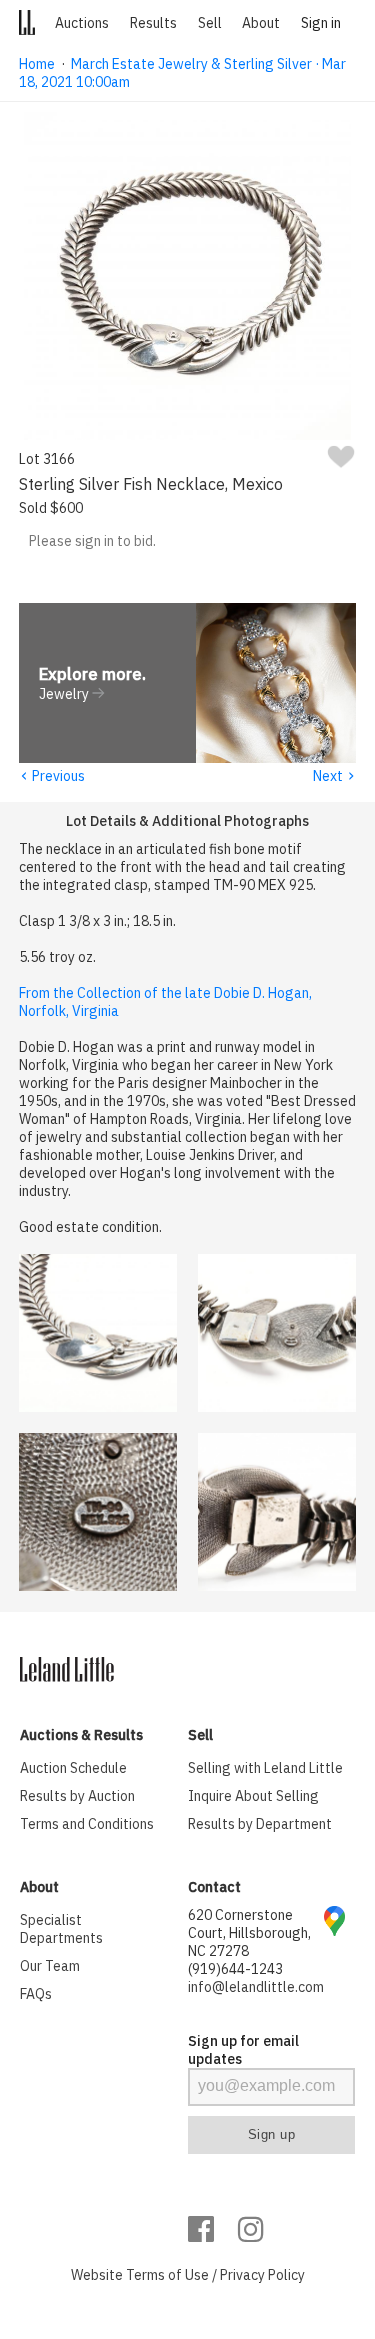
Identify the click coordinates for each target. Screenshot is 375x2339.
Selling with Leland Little (265, 1768)
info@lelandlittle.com (256, 1987)
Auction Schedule (73, 1768)
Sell (210, 23)
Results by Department (260, 1824)
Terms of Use (167, 2275)
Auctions (82, 23)
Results (153, 23)
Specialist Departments (61, 1929)
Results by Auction (77, 1796)
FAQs (36, 1994)
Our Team (50, 1966)
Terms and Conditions (87, 1824)
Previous (52, 776)
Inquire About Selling (253, 1796)
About (261, 23)
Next (334, 776)
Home (37, 64)
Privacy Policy (262, 2275)
